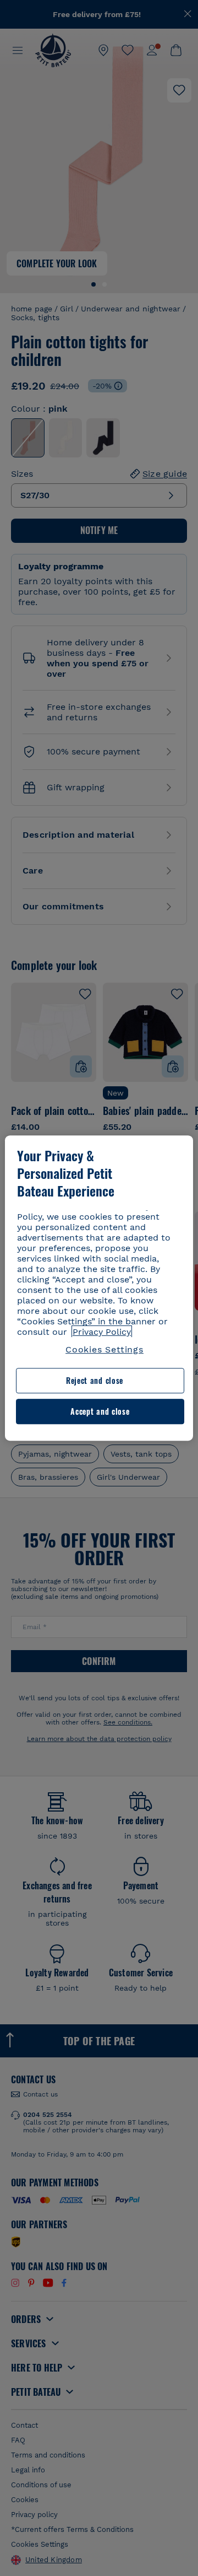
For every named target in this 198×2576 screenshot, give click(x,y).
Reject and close (95, 1381)
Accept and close (100, 1411)
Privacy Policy (102, 1332)
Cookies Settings (105, 1349)
